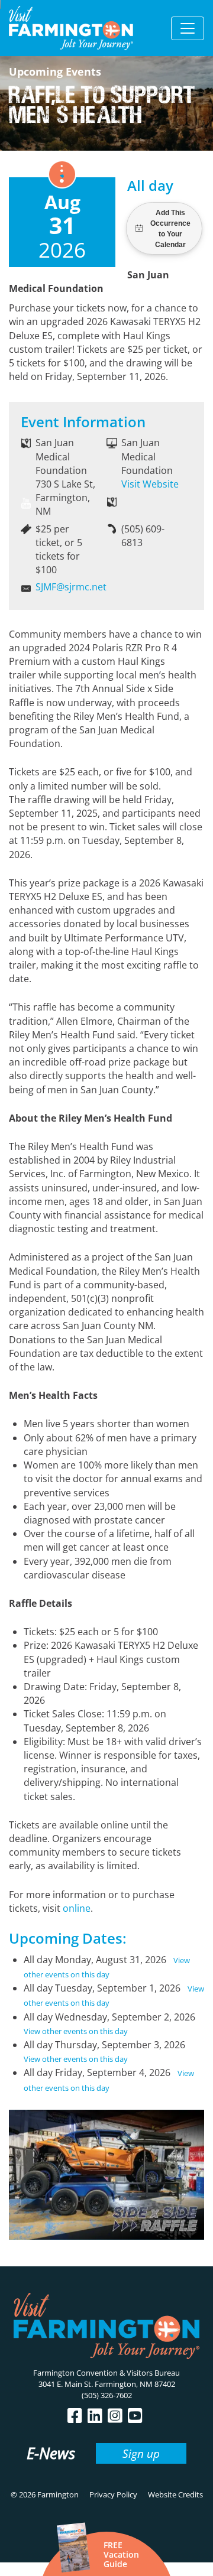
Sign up (141, 2453)
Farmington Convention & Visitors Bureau (106, 2373)
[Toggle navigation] (188, 28)
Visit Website (150, 484)
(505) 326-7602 (107, 2395)
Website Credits (175, 2494)
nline (80, 1908)
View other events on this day (76, 2031)
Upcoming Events (55, 72)
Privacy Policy (113, 2494)
